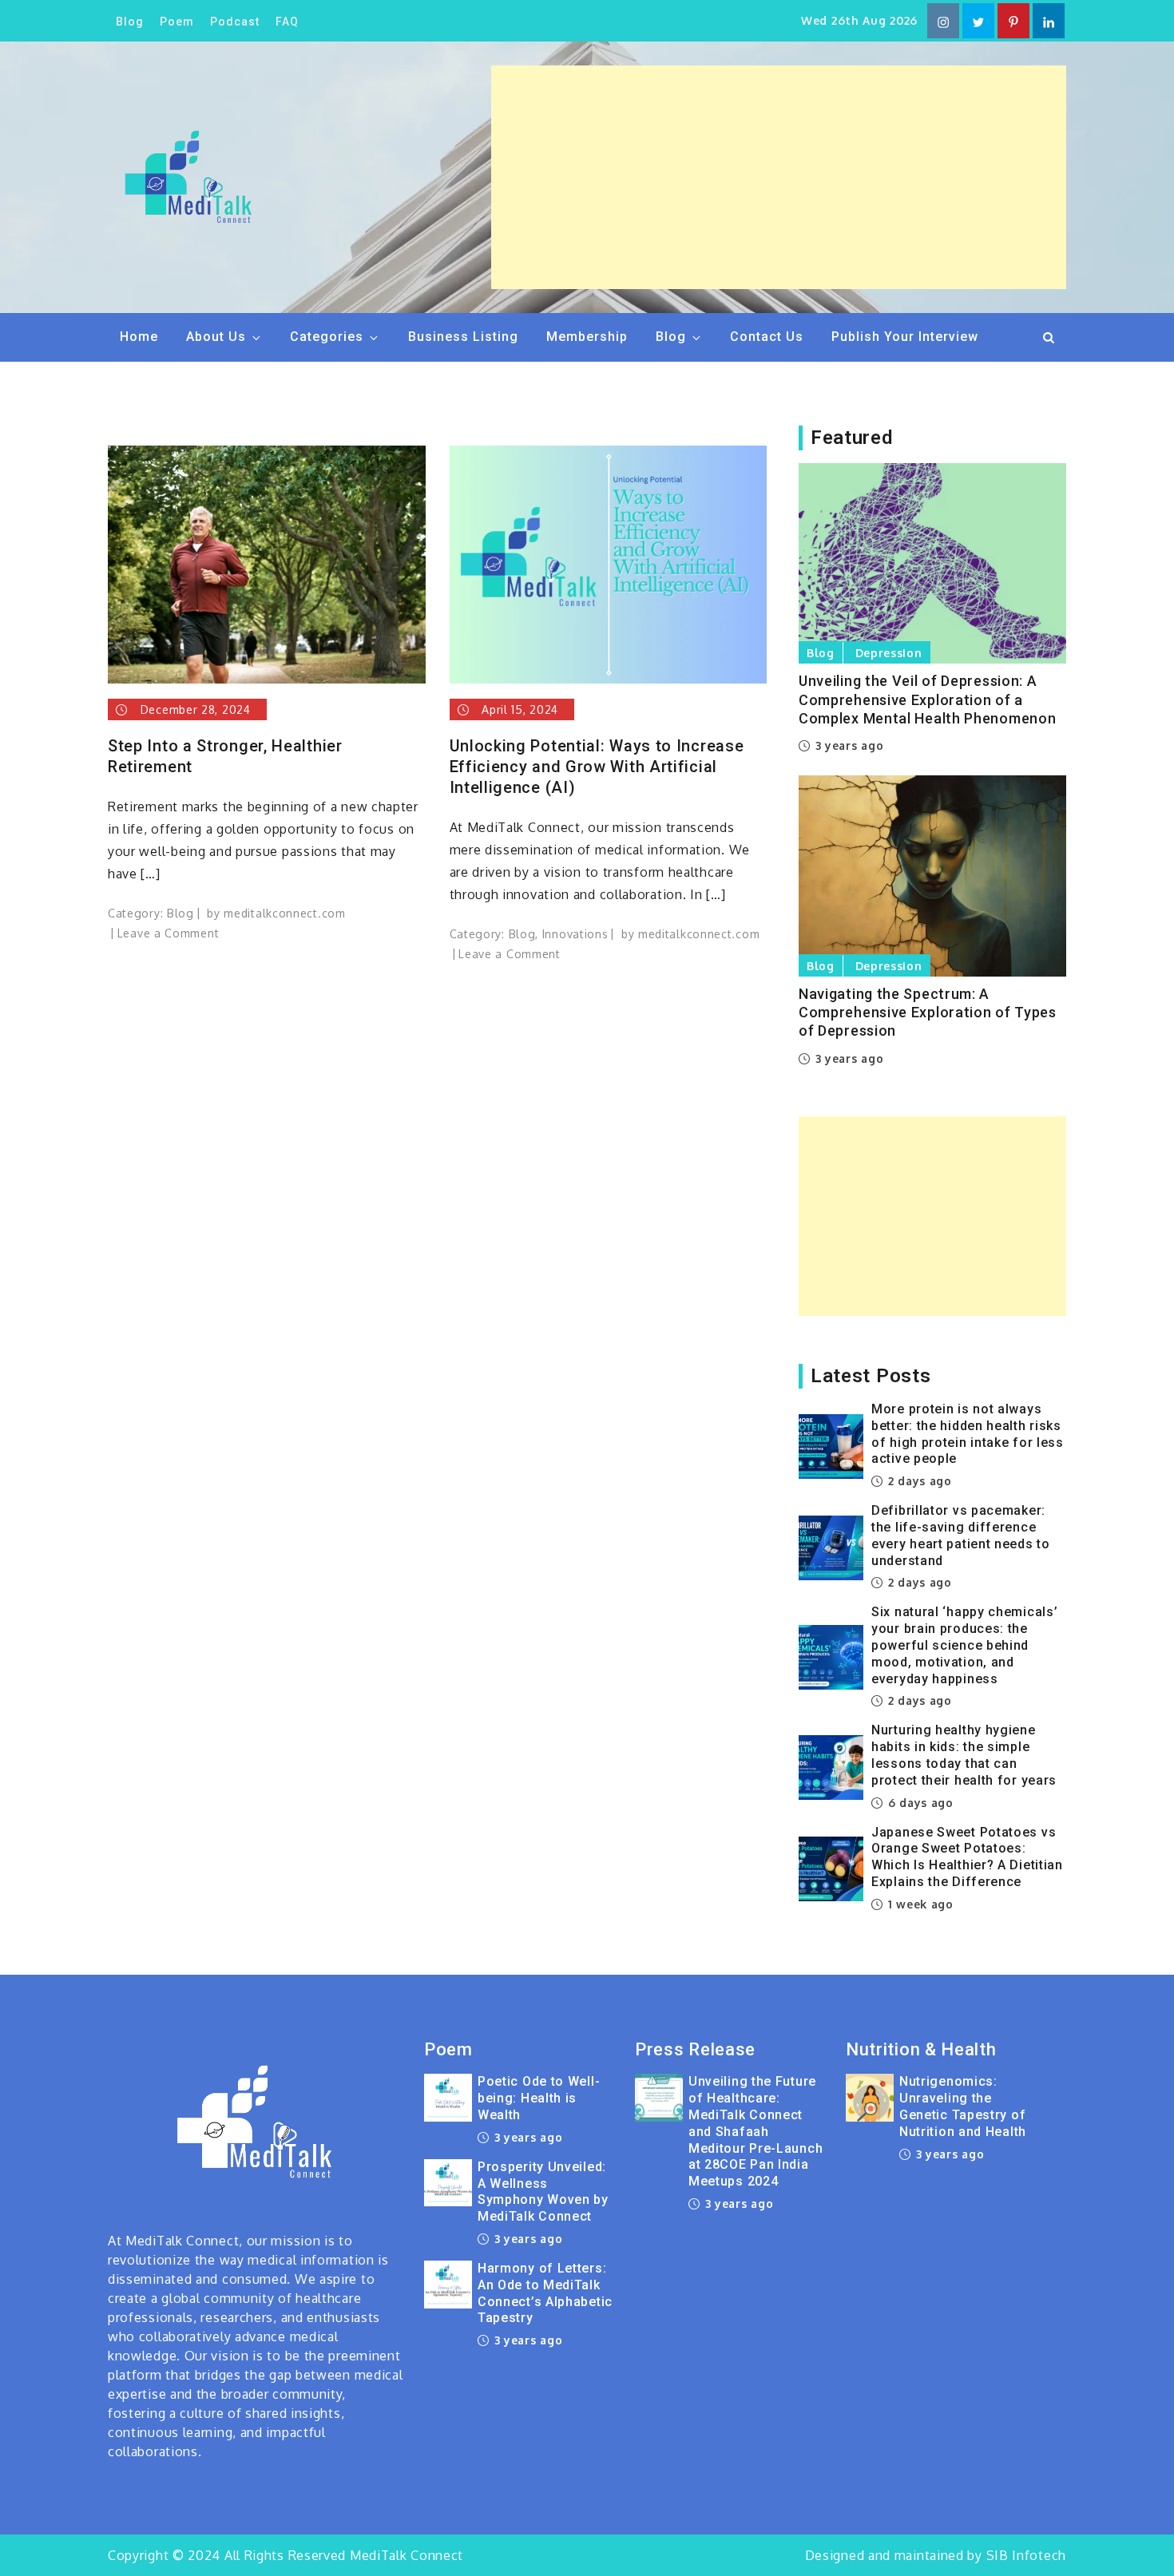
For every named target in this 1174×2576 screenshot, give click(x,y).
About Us (216, 337)
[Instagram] (943, 21)
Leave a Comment (169, 933)
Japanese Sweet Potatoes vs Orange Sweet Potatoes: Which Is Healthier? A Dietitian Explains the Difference (967, 1857)
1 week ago (919, 1904)
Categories (327, 337)
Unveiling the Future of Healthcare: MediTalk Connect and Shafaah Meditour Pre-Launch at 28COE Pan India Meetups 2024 (756, 2131)
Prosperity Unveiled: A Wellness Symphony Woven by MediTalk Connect (543, 2192)
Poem (177, 22)
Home (139, 337)
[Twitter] (978, 21)
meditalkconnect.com (284, 913)
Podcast (235, 22)
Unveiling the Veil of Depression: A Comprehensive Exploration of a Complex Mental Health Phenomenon (927, 699)
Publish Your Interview (905, 337)
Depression (889, 653)
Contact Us (767, 337)
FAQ (287, 22)
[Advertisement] (779, 177)
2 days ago (918, 1481)
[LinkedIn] (1049, 21)
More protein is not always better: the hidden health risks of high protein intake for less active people (968, 1434)
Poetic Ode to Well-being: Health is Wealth (539, 2098)
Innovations (575, 934)
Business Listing (463, 337)
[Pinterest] (1013, 21)
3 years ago (847, 745)
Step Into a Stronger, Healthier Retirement (225, 756)
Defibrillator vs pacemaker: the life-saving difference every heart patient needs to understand (961, 1535)
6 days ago (919, 1803)
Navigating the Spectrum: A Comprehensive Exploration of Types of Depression (928, 1013)
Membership (587, 337)
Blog (130, 22)
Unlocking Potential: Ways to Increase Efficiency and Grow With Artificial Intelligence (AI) (597, 767)
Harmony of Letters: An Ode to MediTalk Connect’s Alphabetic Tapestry (545, 2293)
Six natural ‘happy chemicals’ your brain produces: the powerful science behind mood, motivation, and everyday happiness (964, 1645)
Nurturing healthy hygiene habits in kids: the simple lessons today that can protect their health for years (964, 1755)
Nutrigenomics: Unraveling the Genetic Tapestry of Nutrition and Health (963, 2106)
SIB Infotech (1026, 2555)
